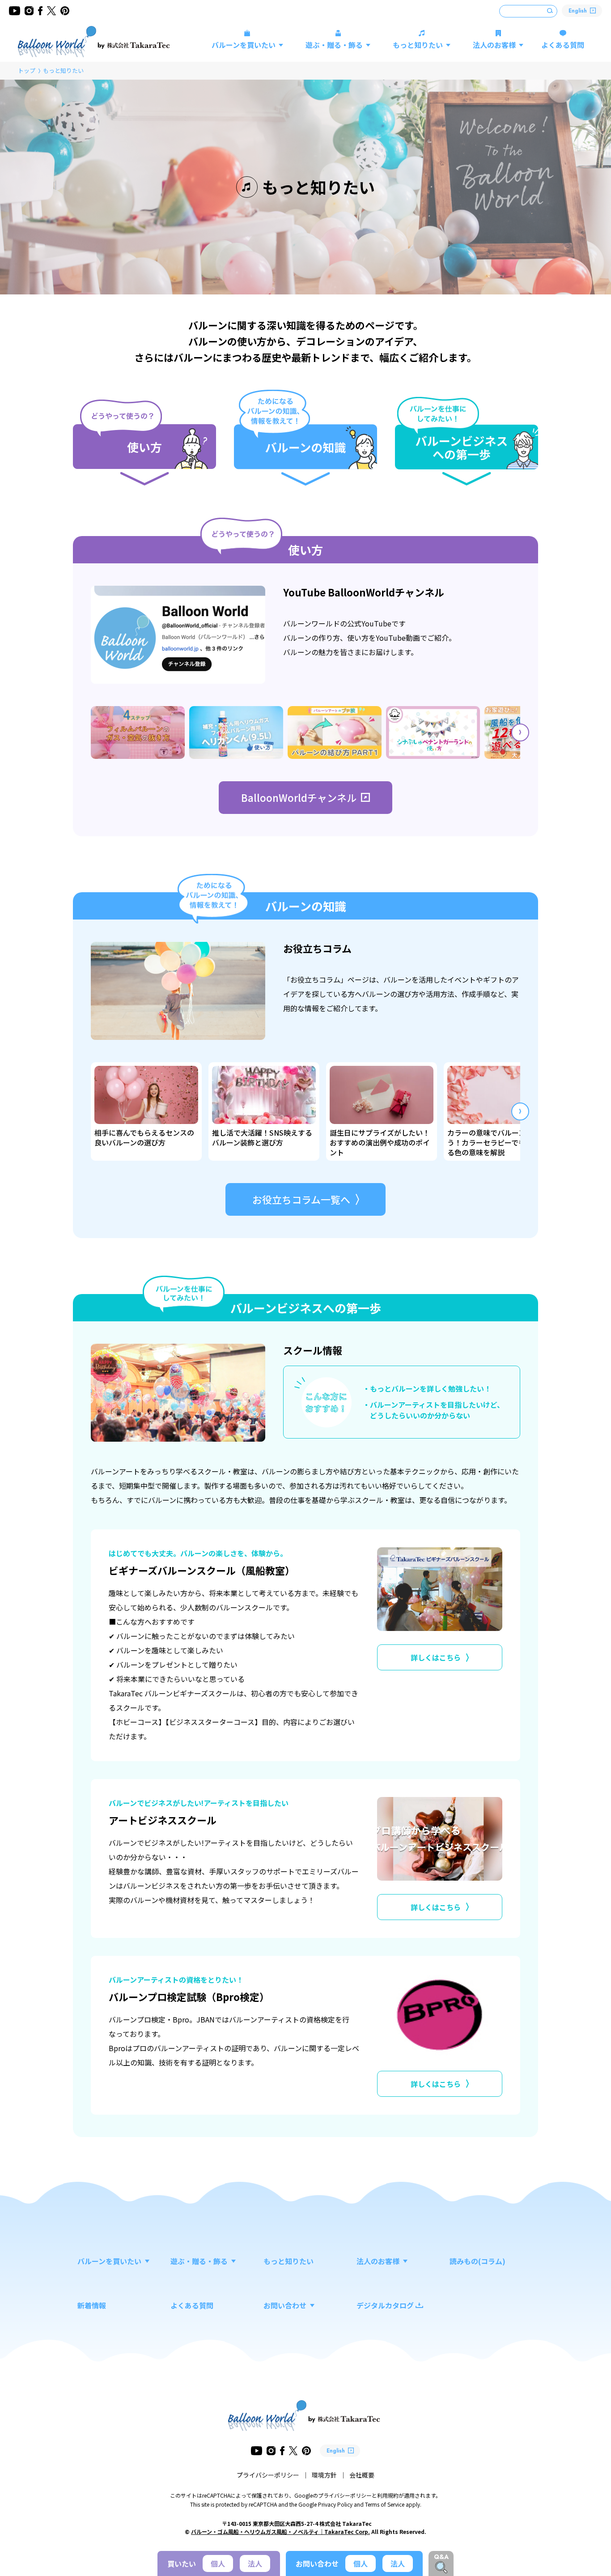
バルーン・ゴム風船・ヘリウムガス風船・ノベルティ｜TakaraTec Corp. (280, 2531)
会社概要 (362, 2475)
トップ (27, 70)
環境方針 (324, 2475)
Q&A (441, 2557)
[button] (520, 732)
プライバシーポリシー (268, 2475)
